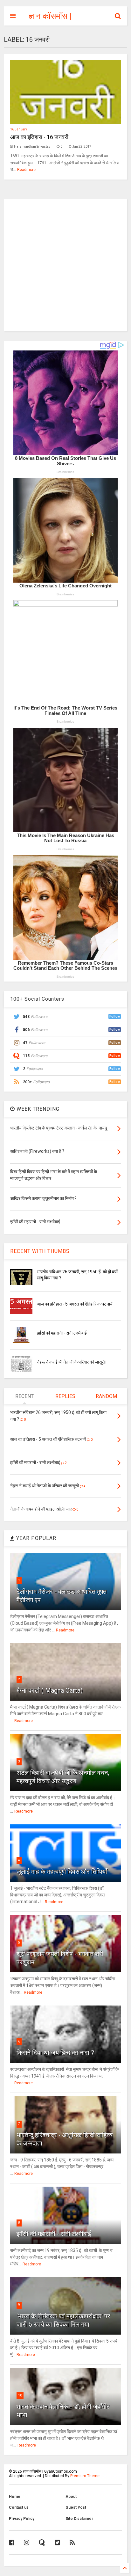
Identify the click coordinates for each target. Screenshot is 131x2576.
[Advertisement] (65, 264)
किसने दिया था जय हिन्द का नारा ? (55, 2053)
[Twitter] (57, 2543)
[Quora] (42, 2543)
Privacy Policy (22, 2519)
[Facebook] (12, 2543)
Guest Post (76, 2507)
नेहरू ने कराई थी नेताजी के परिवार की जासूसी (71, 1362)
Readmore (26, 170)
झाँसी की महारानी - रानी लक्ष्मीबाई (62, 1333)
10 (20, 2395)
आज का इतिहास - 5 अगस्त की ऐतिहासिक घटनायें (75, 1304)
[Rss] (72, 2543)
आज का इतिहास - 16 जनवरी (39, 137)
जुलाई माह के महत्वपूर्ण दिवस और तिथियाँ (62, 1872)
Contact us (19, 2507)
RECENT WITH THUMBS (40, 1251)
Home (15, 2497)
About (71, 2497)
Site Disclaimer (79, 2519)
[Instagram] (27, 2543)
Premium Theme (85, 2476)
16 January (19, 129)
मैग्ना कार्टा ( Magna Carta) (50, 1690)
